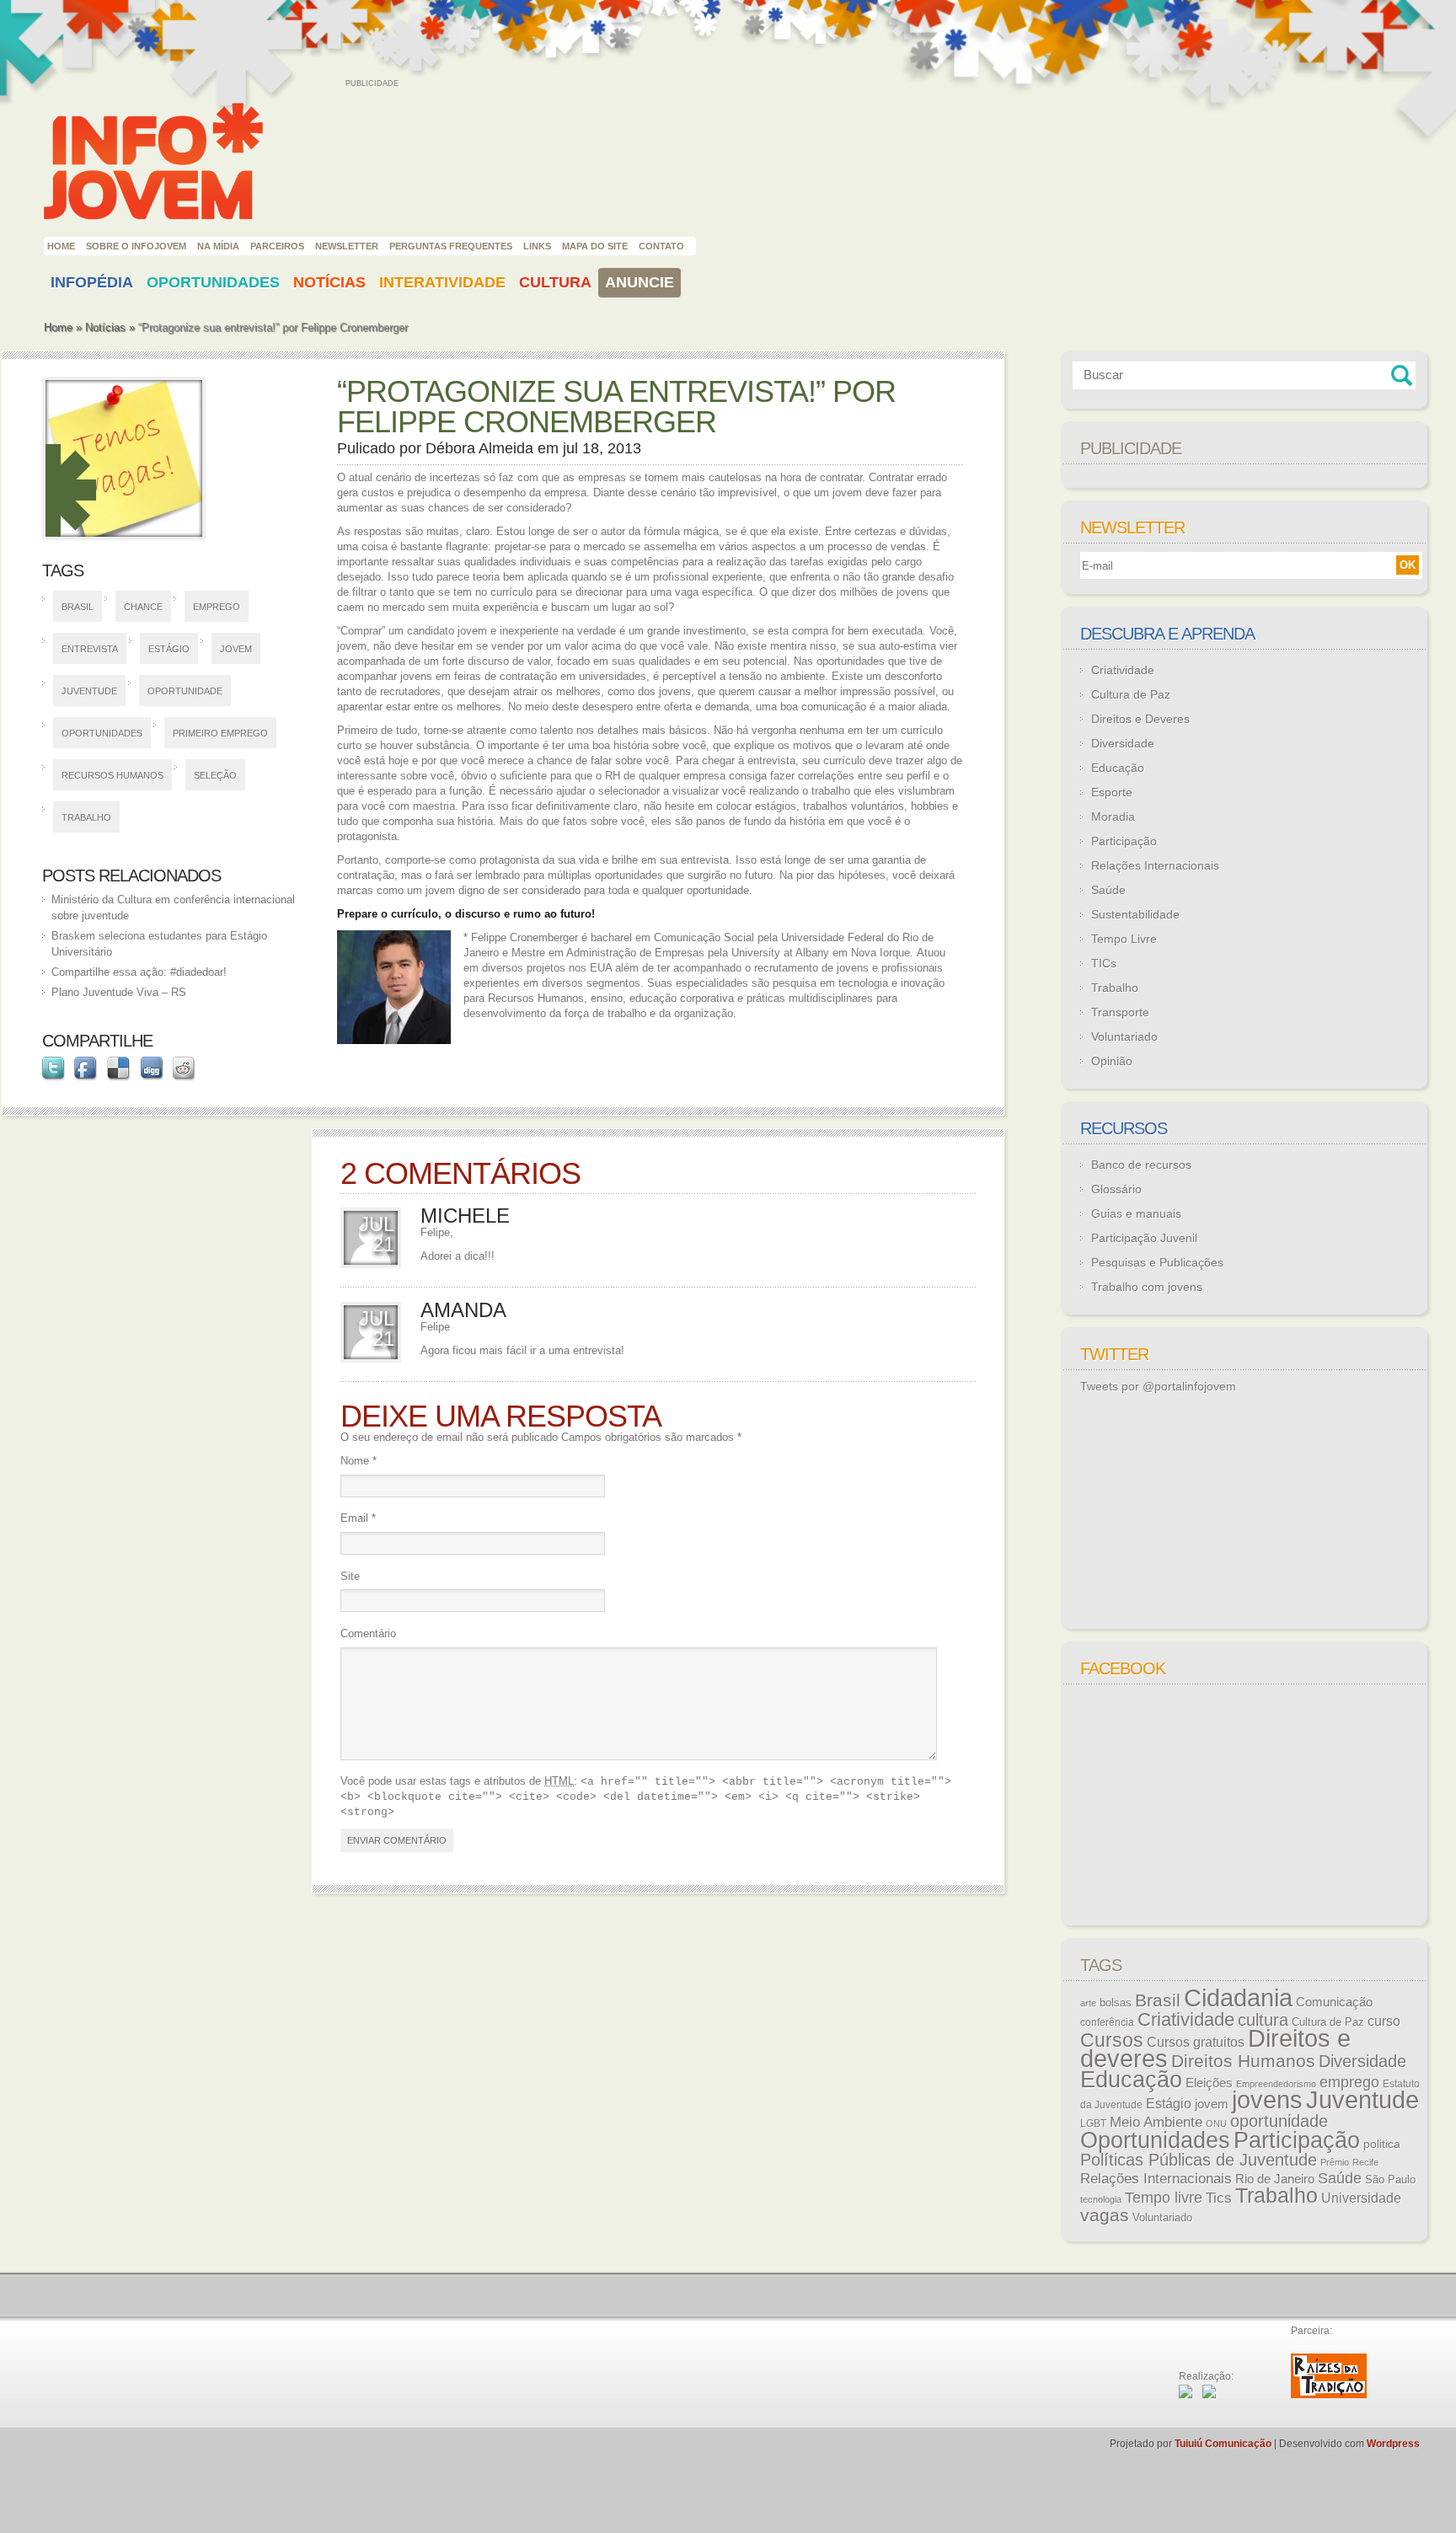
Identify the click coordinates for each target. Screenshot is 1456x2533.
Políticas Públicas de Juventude (1199, 2160)
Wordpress (1393, 2444)
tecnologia (1101, 2199)
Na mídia (218, 246)
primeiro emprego (220, 733)
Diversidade (1123, 743)
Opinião (1112, 1061)
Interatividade (442, 282)
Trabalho (86, 817)
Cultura (555, 282)
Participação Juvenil (1144, 1238)
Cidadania (1238, 1997)
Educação (1118, 768)
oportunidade (185, 691)
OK (1408, 565)
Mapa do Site (595, 246)
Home (61, 246)
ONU (1216, 2123)
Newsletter (347, 246)
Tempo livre (1164, 2198)
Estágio (169, 649)
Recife (1365, 2162)
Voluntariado (1124, 1036)
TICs (1104, 963)
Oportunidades (213, 282)
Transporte (1120, 1012)
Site (350, 1576)
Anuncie (640, 282)
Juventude (89, 691)
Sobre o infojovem (136, 246)
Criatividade (1123, 670)
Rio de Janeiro (1275, 2179)
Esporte (1112, 792)
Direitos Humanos (1243, 2061)
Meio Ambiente (1156, 2122)
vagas (1105, 2215)
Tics (1219, 2198)
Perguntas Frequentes (451, 246)
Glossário (1116, 1189)
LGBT (1093, 2123)
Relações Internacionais (1155, 865)
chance (143, 607)
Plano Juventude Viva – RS (119, 992)
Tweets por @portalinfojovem (1158, 1386)
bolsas (1116, 2003)
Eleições (1209, 2083)
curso (1384, 2021)
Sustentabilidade (1135, 914)
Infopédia (92, 282)
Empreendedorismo (1276, 2084)
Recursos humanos (112, 775)
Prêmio (1335, 2162)
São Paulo (1390, 2180)
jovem (236, 649)
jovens (1267, 2100)
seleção (215, 775)
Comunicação (1334, 2002)
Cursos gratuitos (1196, 2042)
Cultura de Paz (1131, 694)
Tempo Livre (1124, 939)
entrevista (90, 649)
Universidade (1361, 2198)
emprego (217, 607)
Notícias (329, 282)
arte (1088, 2003)
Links (537, 246)
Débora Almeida (479, 448)
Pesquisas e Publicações (1157, 1262)
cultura (1263, 2020)
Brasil (78, 607)
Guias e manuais (1136, 1213)
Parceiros (277, 246)
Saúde (1108, 890)
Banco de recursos (1141, 1165)
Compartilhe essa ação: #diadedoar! (139, 972)
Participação (1124, 841)
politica (1382, 2144)
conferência (1107, 2022)
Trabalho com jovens (1147, 1287)
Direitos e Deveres (1140, 719)
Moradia (1113, 817)
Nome (359, 1461)
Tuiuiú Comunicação (1223, 2444)
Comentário (368, 1633)
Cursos (1112, 2040)
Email (358, 1518)
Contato (661, 246)
